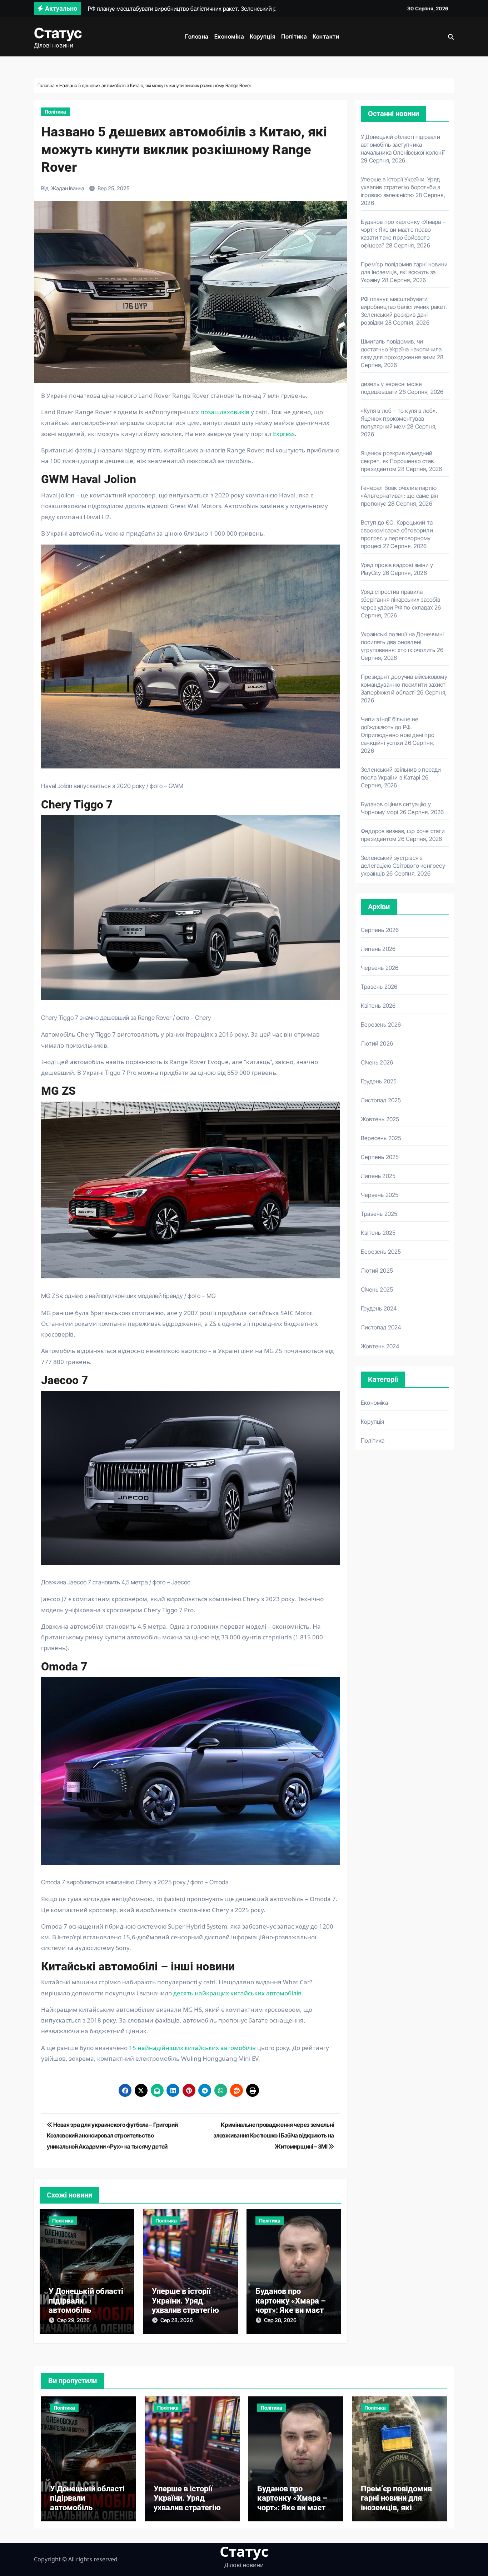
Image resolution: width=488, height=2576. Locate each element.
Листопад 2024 (381, 1327)
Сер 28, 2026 (177, 2320)
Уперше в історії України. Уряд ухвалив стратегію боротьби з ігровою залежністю (187, 2310)
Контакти (326, 36)
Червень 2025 (380, 1195)
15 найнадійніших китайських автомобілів (192, 2048)
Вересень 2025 (381, 1138)
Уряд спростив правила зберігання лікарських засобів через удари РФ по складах (400, 600)
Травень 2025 (379, 1214)
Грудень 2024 (379, 1308)
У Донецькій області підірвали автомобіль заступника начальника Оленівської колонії (403, 145)
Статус (58, 33)
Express (284, 434)
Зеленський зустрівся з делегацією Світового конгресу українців (403, 866)
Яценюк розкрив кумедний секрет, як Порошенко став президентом (397, 461)
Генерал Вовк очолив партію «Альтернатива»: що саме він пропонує (399, 496)
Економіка (229, 36)
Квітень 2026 (378, 1006)
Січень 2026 (377, 1062)
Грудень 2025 (379, 1081)
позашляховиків (225, 412)
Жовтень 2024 (380, 1346)
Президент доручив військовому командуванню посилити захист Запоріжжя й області (404, 685)
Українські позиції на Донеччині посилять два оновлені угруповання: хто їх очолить (402, 642)
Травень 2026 (379, 987)
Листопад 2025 (381, 1100)
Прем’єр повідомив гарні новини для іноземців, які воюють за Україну (404, 272)
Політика (294, 36)
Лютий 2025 (377, 1271)
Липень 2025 (378, 1176)
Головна (197, 36)
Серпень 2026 (380, 930)
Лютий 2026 (377, 1043)
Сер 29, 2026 (73, 2320)
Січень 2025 (377, 1289)
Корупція (263, 36)
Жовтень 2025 (380, 1119)
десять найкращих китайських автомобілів (237, 1993)
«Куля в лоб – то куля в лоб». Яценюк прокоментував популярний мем (399, 419)
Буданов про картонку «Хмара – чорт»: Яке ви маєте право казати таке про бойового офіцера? (293, 2512)
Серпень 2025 (380, 1157)
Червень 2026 (380, 968)
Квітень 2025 (378, 1233)
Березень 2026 (381, 1024)
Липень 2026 (378, 949)
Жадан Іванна (68, 188)
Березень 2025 (381, 1252)
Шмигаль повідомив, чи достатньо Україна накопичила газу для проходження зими (401, 349)
